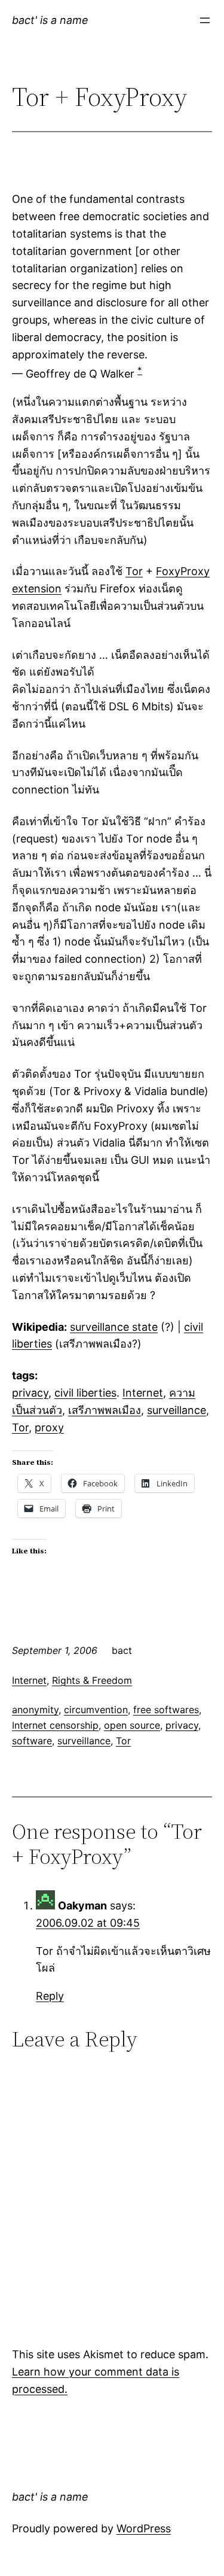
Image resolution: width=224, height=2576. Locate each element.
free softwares (166, 1710)
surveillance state (114, 1327)
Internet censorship (55, 1725)
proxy (49, 1427)
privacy (30, 1393)
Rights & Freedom (92, 1680)
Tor (134, 571)
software (32, 1741)
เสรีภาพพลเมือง (105, 1410)
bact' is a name (50, 20)
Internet (143, 1393)
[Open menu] (205, 20)
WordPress (144, 2528)
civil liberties (85, 1393)
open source (132, 1725)
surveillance (177, 1410)
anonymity (35, 1710)
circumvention (96, 1710)
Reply (50, 1996)
